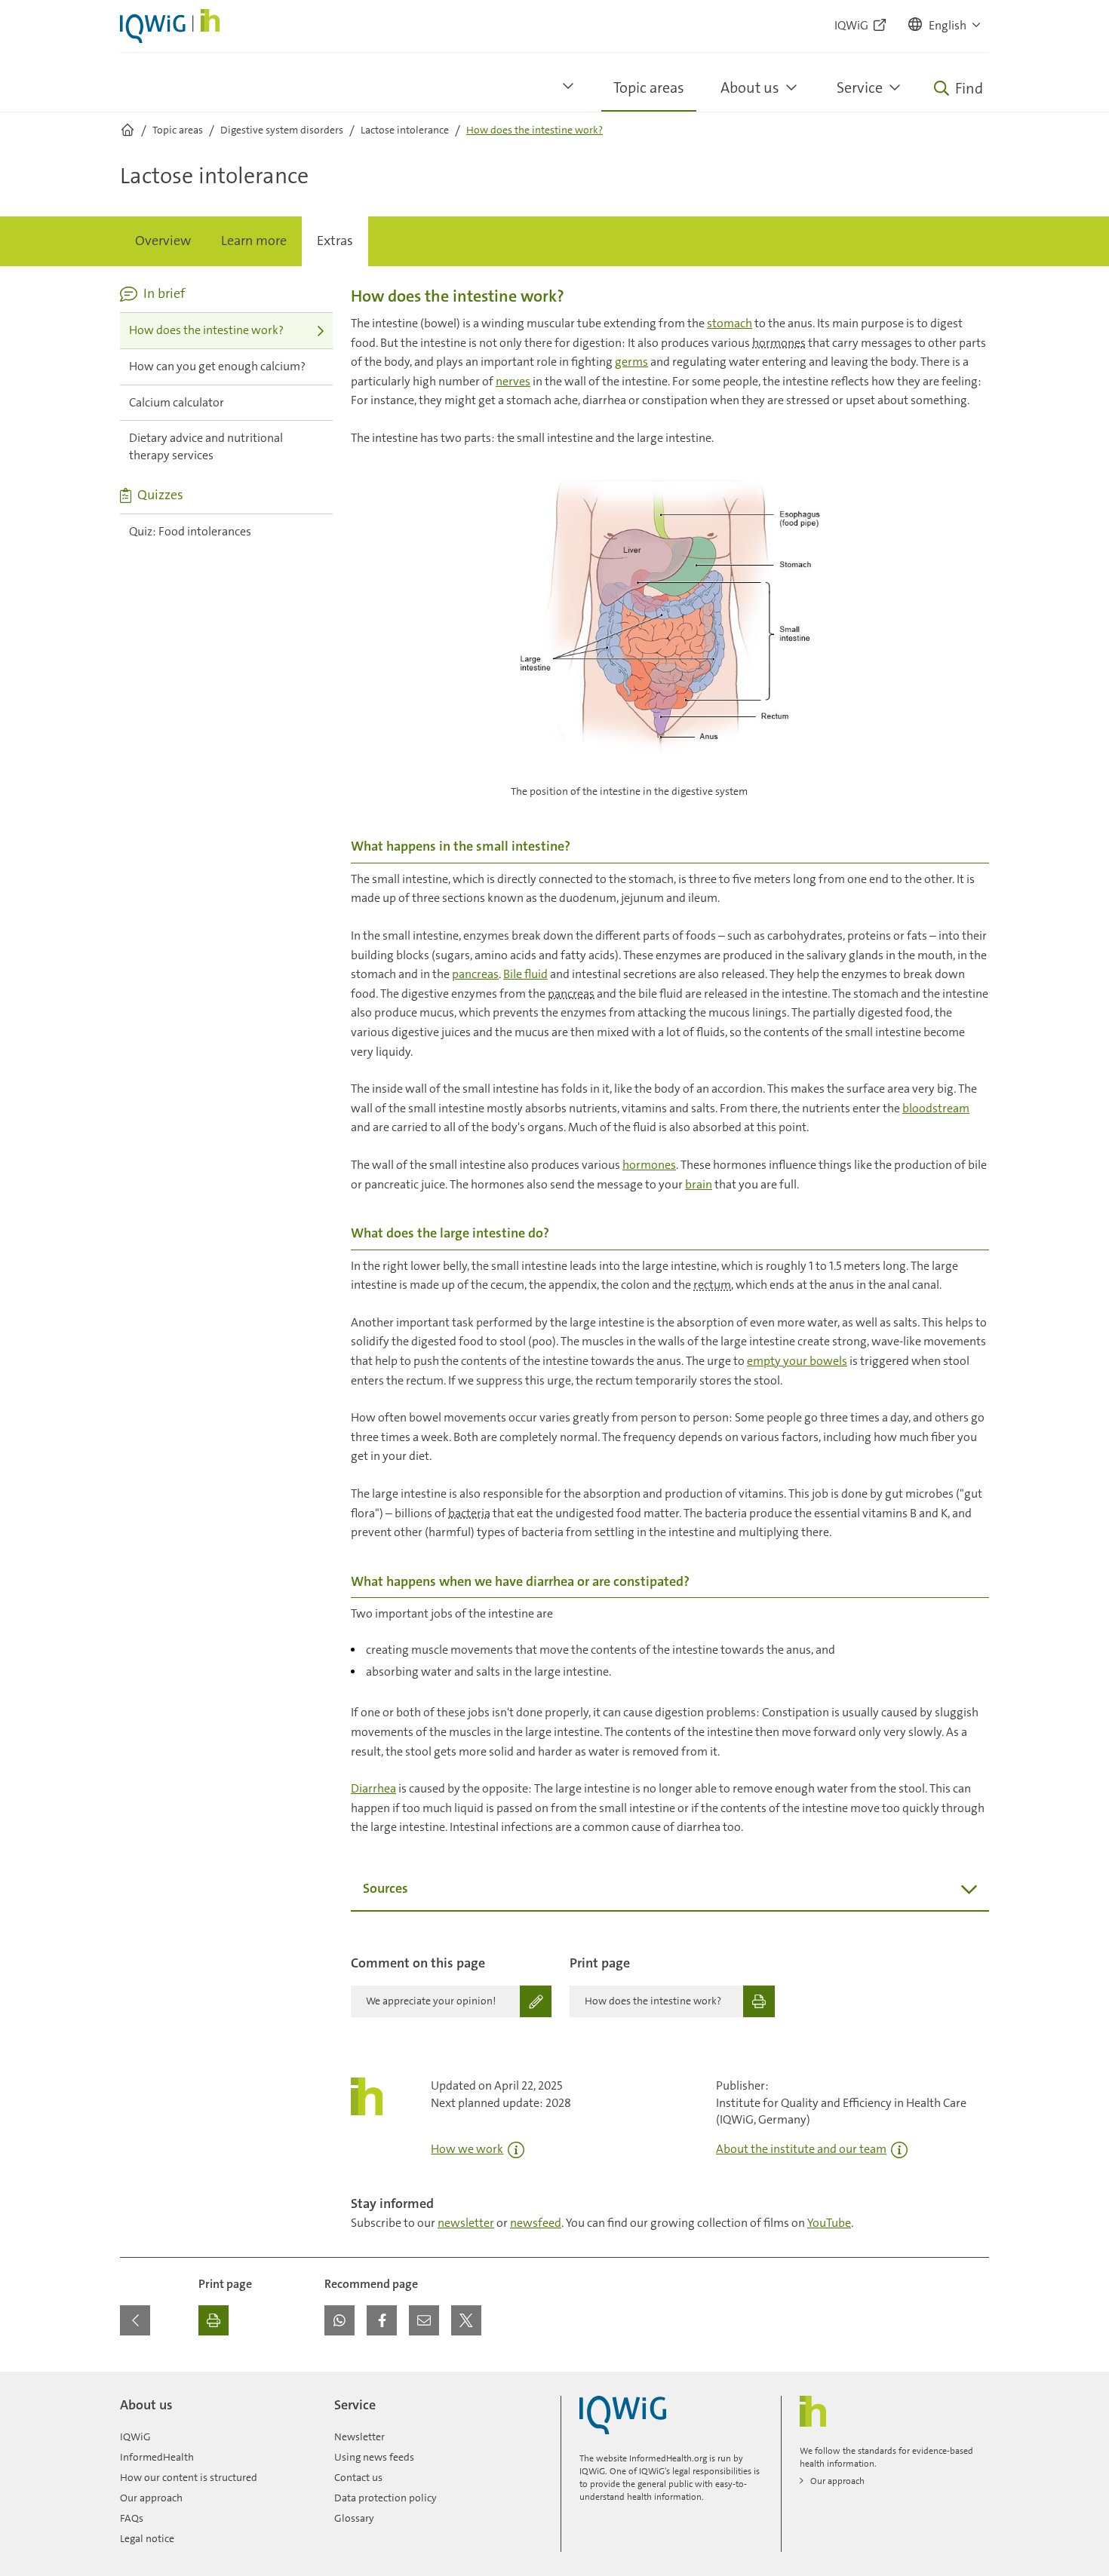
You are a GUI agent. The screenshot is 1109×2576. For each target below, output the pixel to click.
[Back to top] (974, 2381)
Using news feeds (374, 2457)
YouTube (829, 2223)
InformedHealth (157, 2457)
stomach (730, 323)
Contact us (358, 2477)
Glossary (354, 2518)
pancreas (475, 974)
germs (631, 362)
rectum (712, 1285)
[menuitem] (163, 241)
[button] (945, 26)
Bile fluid (525, 974)
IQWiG (135, 2436)
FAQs (132, 2518)
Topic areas (649, 87)
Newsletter (359, 2436)
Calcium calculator (177, 402)
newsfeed (536, 2223)
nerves (513, 381)
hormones (779, 343)
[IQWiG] (623, 2415)
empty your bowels (797, 1361)
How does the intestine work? (206, 330)
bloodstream (936, 1108)
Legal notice (147, 2538)
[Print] (214, 2320)
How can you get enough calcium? (217, 366)
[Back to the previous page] (135, 2320)
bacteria (469, 1513)
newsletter (466, 2223)
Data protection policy (386, 2498)
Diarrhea (373, 1788)
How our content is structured (189, 2477)
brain (699, 1184)
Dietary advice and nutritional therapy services (206, 446)
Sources (386, 1888)
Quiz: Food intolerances (190, 531)
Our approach (151, 2498)
